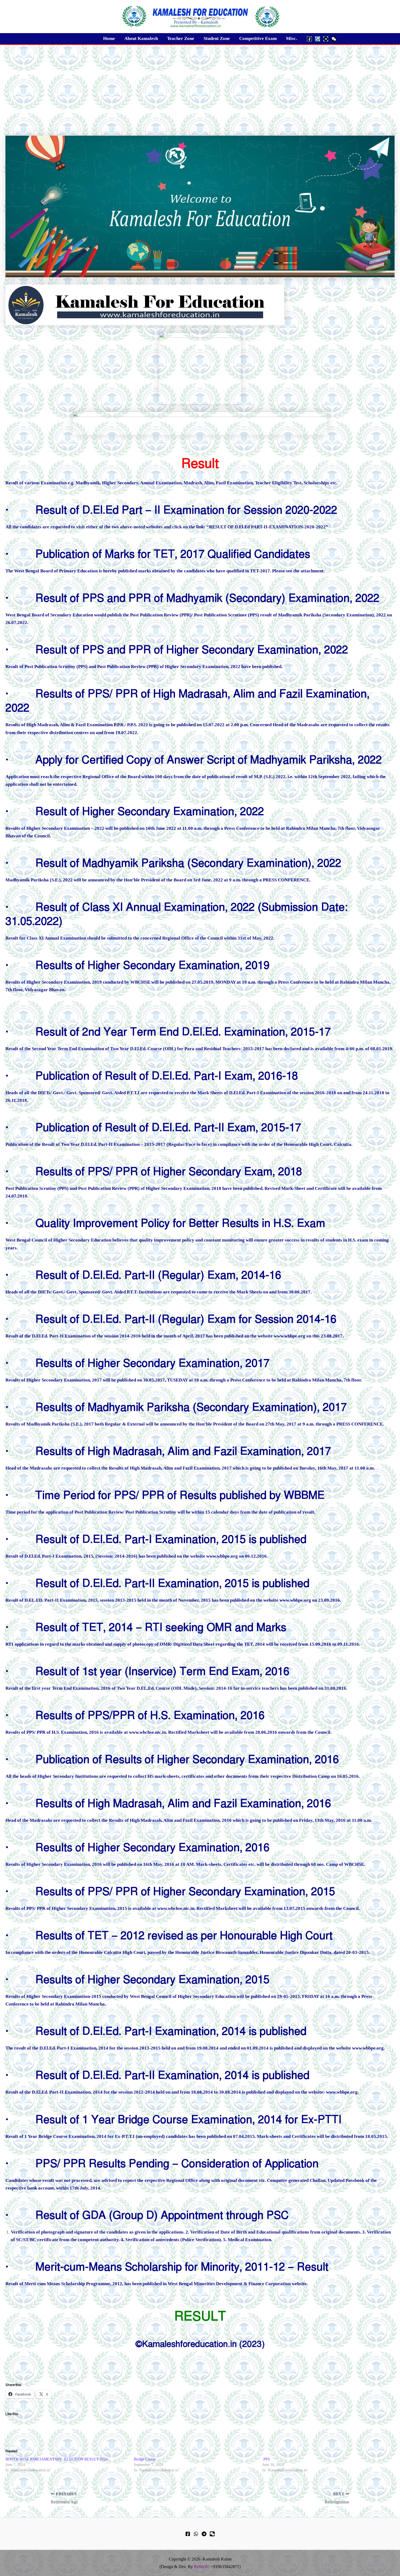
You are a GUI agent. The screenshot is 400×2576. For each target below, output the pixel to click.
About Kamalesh (141, 38)
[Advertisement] (200, 86)
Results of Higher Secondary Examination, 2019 (152, 965)
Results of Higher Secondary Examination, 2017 (152, 1363)
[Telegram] (326, 39)
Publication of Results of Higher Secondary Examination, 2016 (187, 1759)
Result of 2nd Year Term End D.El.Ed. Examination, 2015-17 (183, 1032)
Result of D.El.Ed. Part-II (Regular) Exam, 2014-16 (158, 1275)
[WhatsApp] (318, 39)
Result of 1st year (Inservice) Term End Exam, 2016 (162, 1671)
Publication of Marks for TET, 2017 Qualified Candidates (173, 554)
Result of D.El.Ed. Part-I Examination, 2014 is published (171, 2031)
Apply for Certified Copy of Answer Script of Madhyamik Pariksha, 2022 (209, 760)
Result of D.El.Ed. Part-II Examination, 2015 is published (172, 1583)
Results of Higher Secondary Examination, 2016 (152, 1847)
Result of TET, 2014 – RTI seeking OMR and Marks (161, 1627)
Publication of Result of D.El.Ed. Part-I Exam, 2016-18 (167, 1076)
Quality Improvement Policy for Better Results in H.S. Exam (180, 1223)
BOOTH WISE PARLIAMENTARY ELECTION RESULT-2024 (56, 2459)
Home (109, 38)
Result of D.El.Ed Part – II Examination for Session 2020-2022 (186, 510)
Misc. (291, 38)
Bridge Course (145, 2459)
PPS (266, 2459)
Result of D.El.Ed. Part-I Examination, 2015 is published (171, 1539)
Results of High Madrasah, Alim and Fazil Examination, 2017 (183, 1451)
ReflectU (202, 2567)
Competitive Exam (258, 38)
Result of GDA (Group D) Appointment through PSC (162, 2215)
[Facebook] (309, 39)
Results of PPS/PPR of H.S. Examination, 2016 (150, 1715)
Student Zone (217, 38)
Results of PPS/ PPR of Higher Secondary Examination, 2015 (185, 1892)
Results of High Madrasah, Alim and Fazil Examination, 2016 (183, 1803)
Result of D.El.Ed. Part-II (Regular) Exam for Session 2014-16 (186, 1319)
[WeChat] (334, 39)
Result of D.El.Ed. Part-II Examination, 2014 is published (172, 2075)
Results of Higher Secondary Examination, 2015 (152, 1980)
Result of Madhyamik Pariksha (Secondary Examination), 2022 (188, 863)
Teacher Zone (181, 38)
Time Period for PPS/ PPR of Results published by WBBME (180, 1495)
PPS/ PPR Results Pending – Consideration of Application (177, 2164)
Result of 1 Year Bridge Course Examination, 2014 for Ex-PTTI (188, 2120)
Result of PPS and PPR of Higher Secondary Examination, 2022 (192, 650)
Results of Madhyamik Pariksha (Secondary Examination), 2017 (191, 1407)
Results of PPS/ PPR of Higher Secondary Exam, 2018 (169, 1172)
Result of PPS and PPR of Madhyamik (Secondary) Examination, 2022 (207, 598)
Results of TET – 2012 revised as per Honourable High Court (184, 1936)
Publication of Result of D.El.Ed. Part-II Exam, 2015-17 (168, 1128)
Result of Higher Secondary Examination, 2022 (150, 811)
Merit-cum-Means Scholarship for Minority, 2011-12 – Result (182, 2267)
